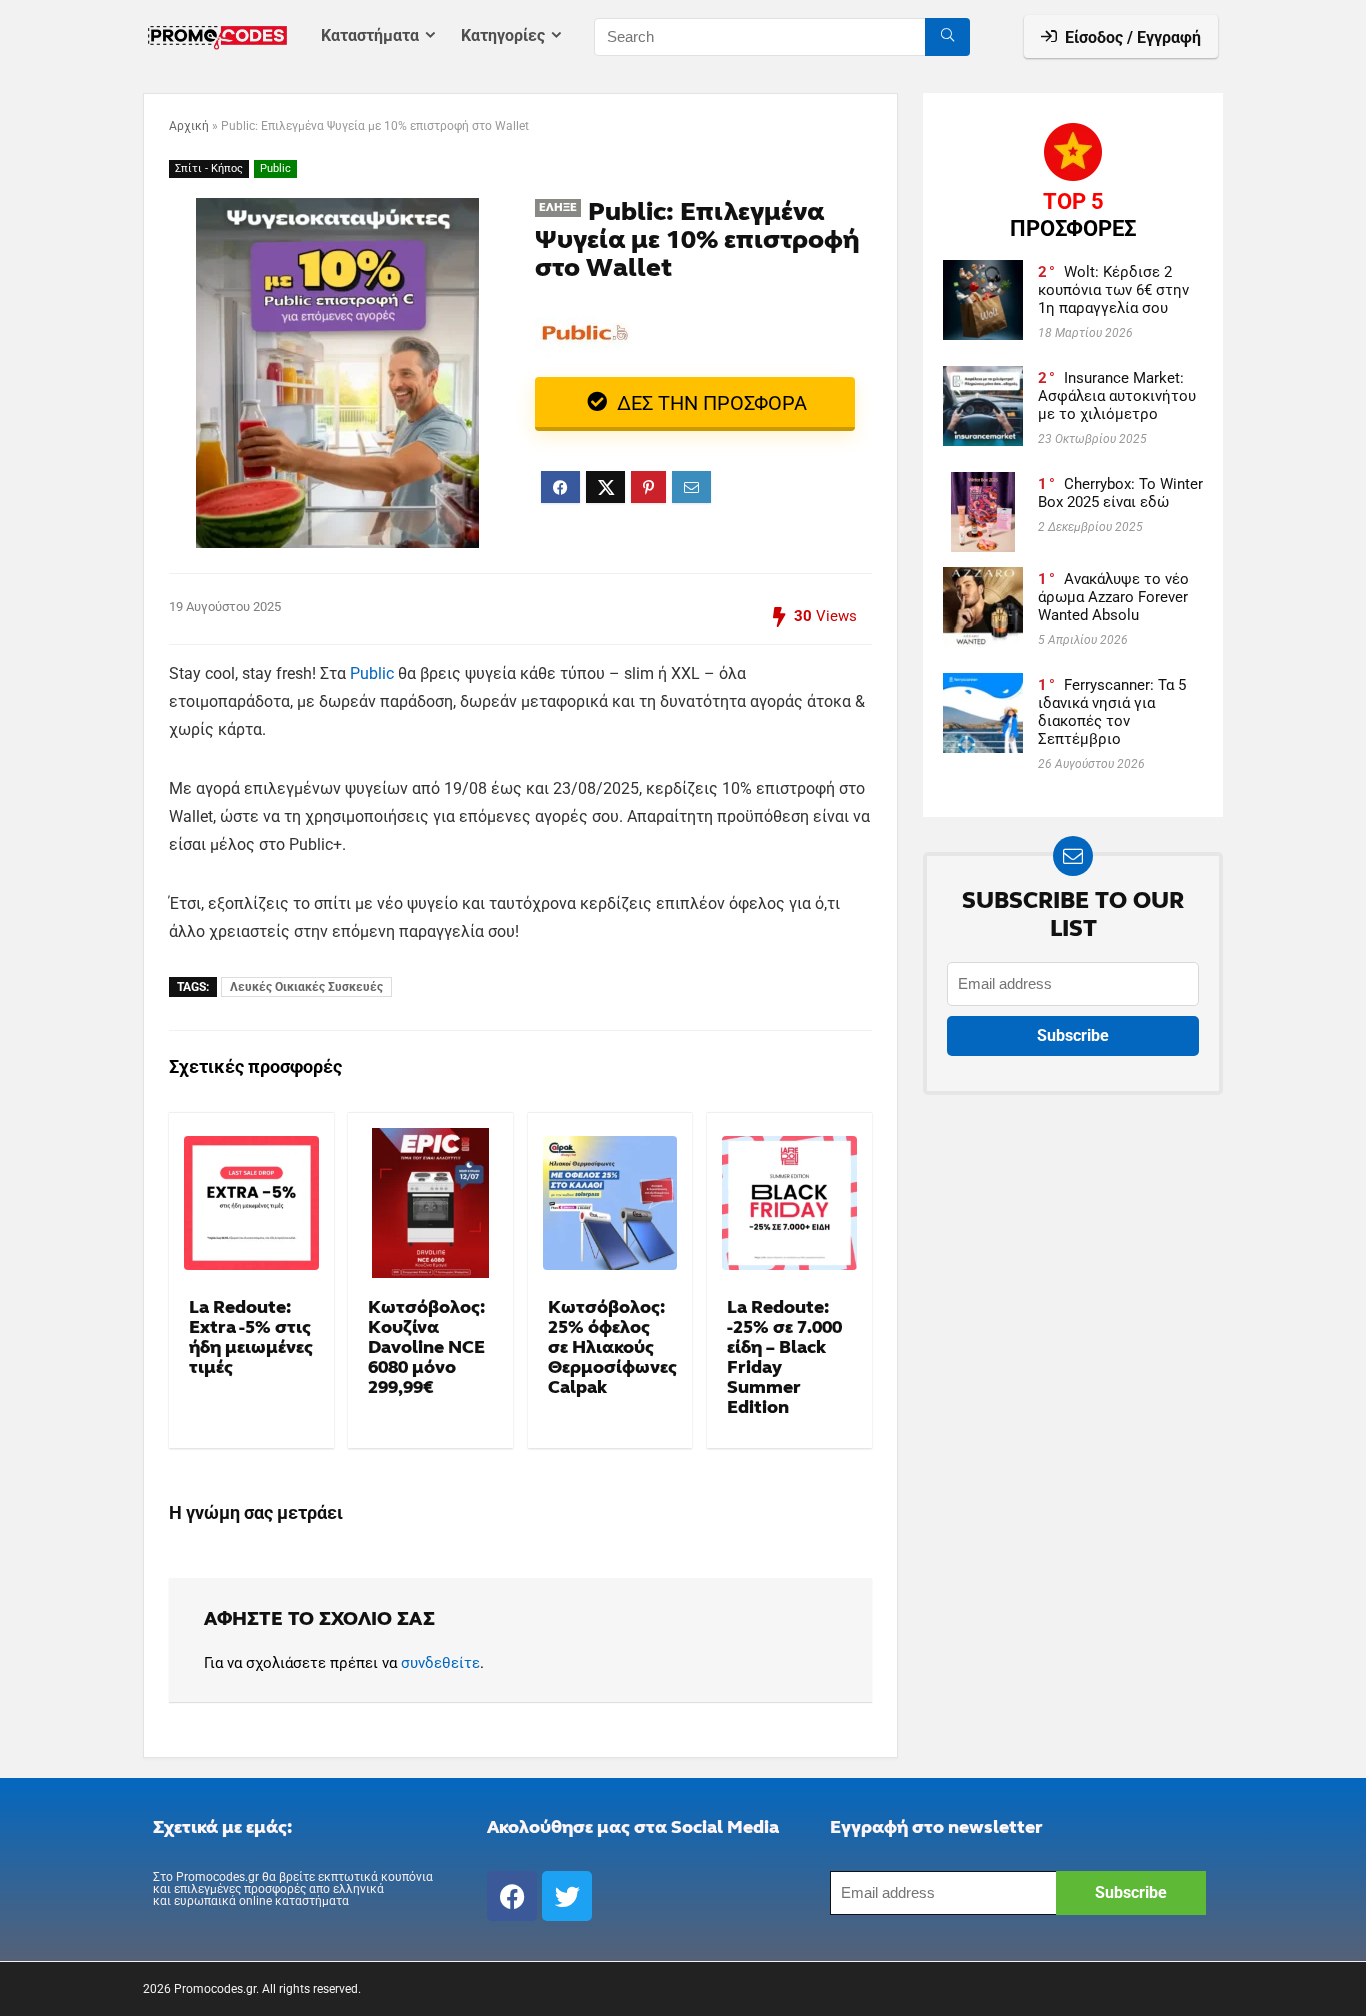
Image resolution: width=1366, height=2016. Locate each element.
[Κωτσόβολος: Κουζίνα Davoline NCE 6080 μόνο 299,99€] (430, 1203)
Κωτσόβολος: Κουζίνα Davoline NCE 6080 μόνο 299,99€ (426, 1347)
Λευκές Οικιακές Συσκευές (306, 987)
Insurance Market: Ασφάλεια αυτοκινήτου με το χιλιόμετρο (1117, 396)
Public (275, 168)
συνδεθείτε (440, 1663)
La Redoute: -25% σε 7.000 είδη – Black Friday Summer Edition (784, 1357)
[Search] (947, 37)
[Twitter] (567, 1896)
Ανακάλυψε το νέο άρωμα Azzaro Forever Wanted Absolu (1113, 597)
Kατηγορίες (503, 35)
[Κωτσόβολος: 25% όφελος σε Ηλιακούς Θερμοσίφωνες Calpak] (610, 1203)
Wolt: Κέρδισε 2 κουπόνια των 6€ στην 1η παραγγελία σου (1113, 290)
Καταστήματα (370, 35)
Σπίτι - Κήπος (209, 168)
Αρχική (189, 126)
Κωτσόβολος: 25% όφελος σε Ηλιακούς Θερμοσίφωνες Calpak (612, 1347)
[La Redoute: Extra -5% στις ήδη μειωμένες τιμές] (251, 1203)
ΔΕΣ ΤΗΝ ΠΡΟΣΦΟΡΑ (709, 403)
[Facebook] (512, 1896)
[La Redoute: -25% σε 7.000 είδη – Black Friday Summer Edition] (789, 1203)
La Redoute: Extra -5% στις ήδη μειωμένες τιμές (251, 1337)
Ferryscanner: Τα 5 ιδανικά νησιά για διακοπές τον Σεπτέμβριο (1112, 712)
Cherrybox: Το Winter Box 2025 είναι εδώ (1120, 493)
